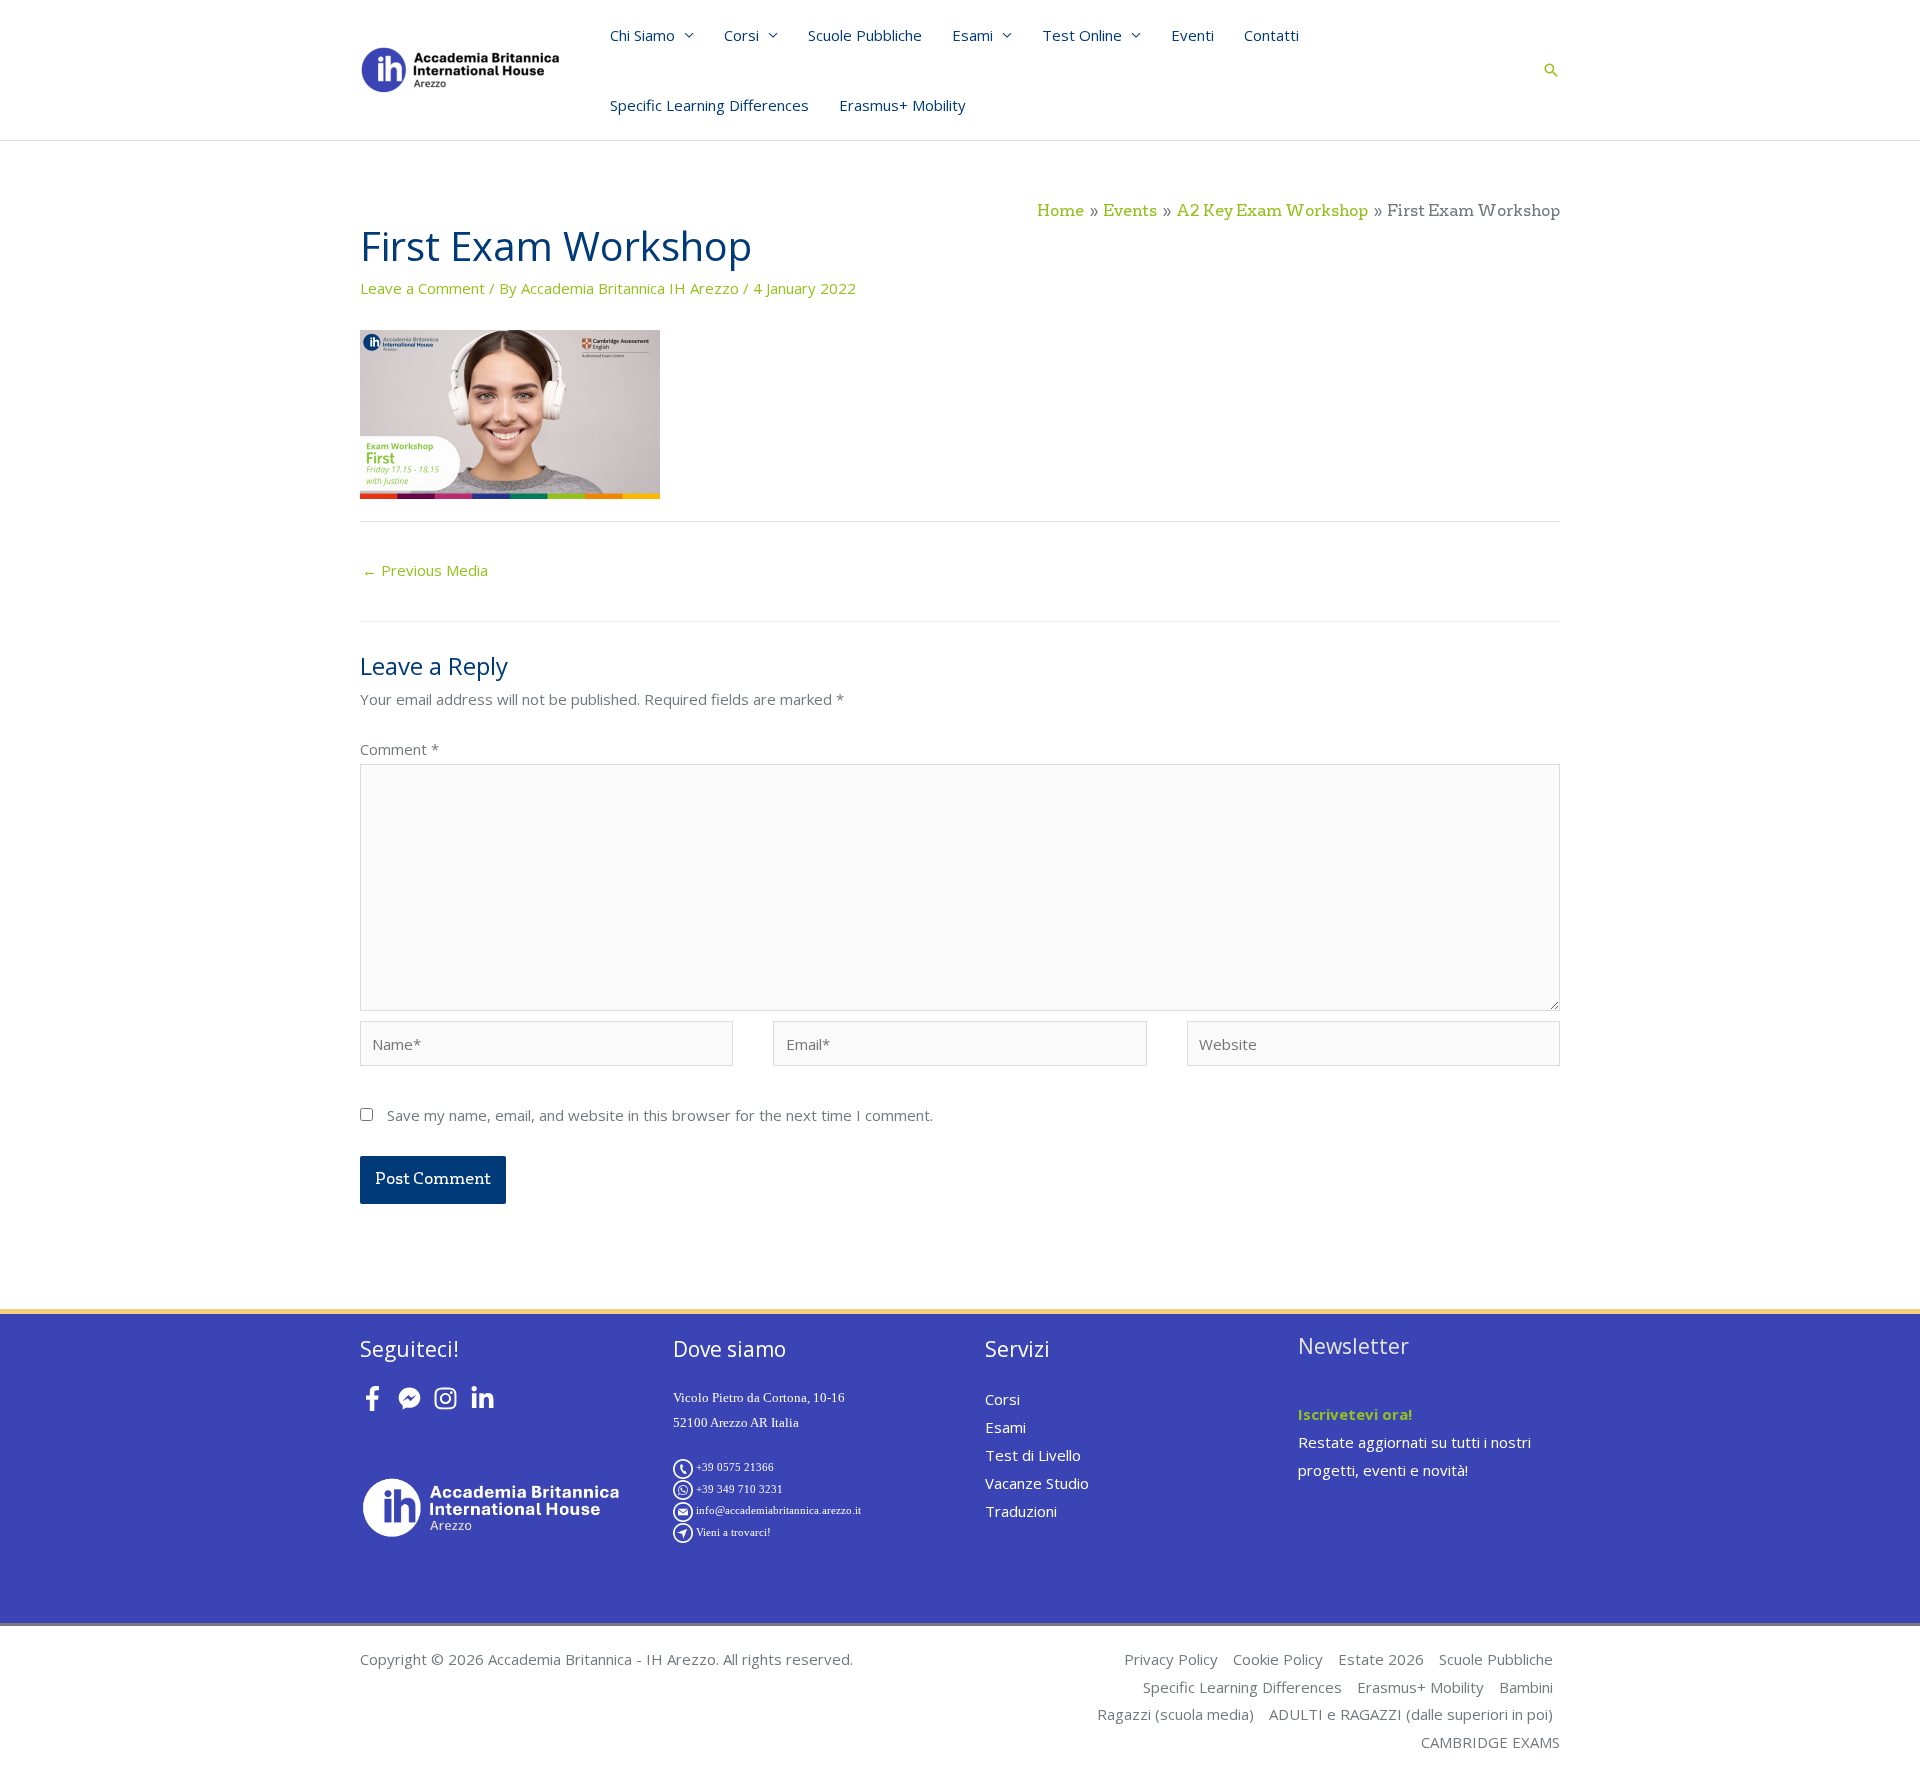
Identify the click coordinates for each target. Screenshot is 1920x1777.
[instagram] (449, 1398)
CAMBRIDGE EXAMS (1490, 1742)
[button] (1551, 70)
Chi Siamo (642, 35)
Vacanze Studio (1037, 1483)
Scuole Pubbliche (865, 35)
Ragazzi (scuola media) (1175, 1714)
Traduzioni (1021, 1511)
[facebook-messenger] (413, 1398)
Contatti (1271, 35)
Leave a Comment (422, 288)
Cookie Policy (1278, 1659)
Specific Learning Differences (709, 105)
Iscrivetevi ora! (1355, 1414)
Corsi (741, 35)
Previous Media (425, 570)
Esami (972, 35)
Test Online (1082, 35)
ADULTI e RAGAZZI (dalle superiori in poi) (1411, 1714)
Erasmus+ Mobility (902, 105)
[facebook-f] (376, 1398)
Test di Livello (1033, 1455)
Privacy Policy (1171, 1659)
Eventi (1192, 35)
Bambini (1526, 1687)
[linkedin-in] (486, 1398)
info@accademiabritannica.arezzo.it (778, 1510)
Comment (399, 749)
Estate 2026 (1381, 1659)
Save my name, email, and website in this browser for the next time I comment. (660, 1115)
